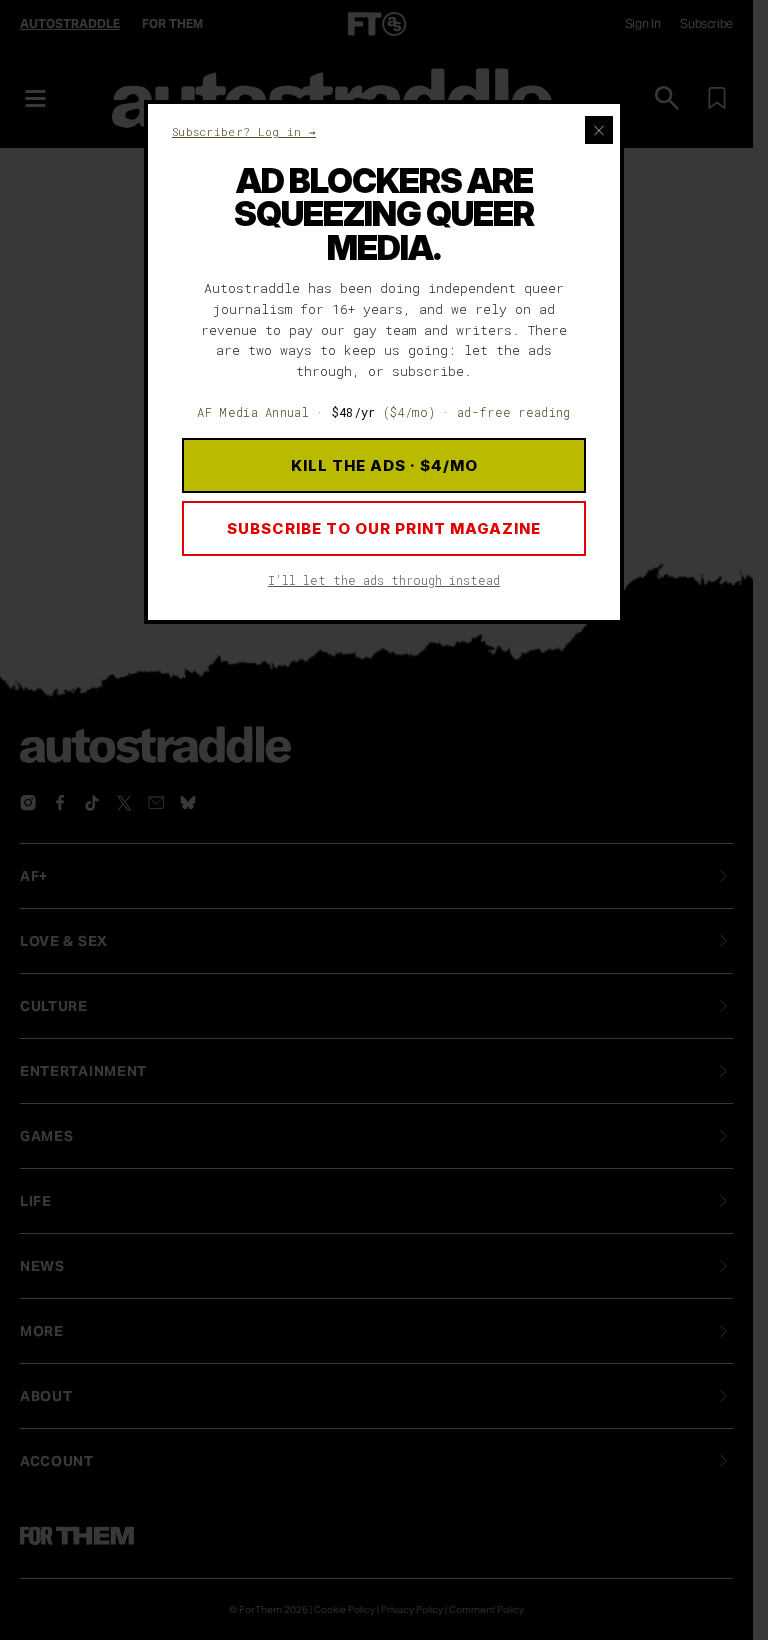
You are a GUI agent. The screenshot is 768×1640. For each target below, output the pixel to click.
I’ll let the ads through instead (384, 580)
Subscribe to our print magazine (384, 528)
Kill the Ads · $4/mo (384, 465)
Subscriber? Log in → (244, 131)
